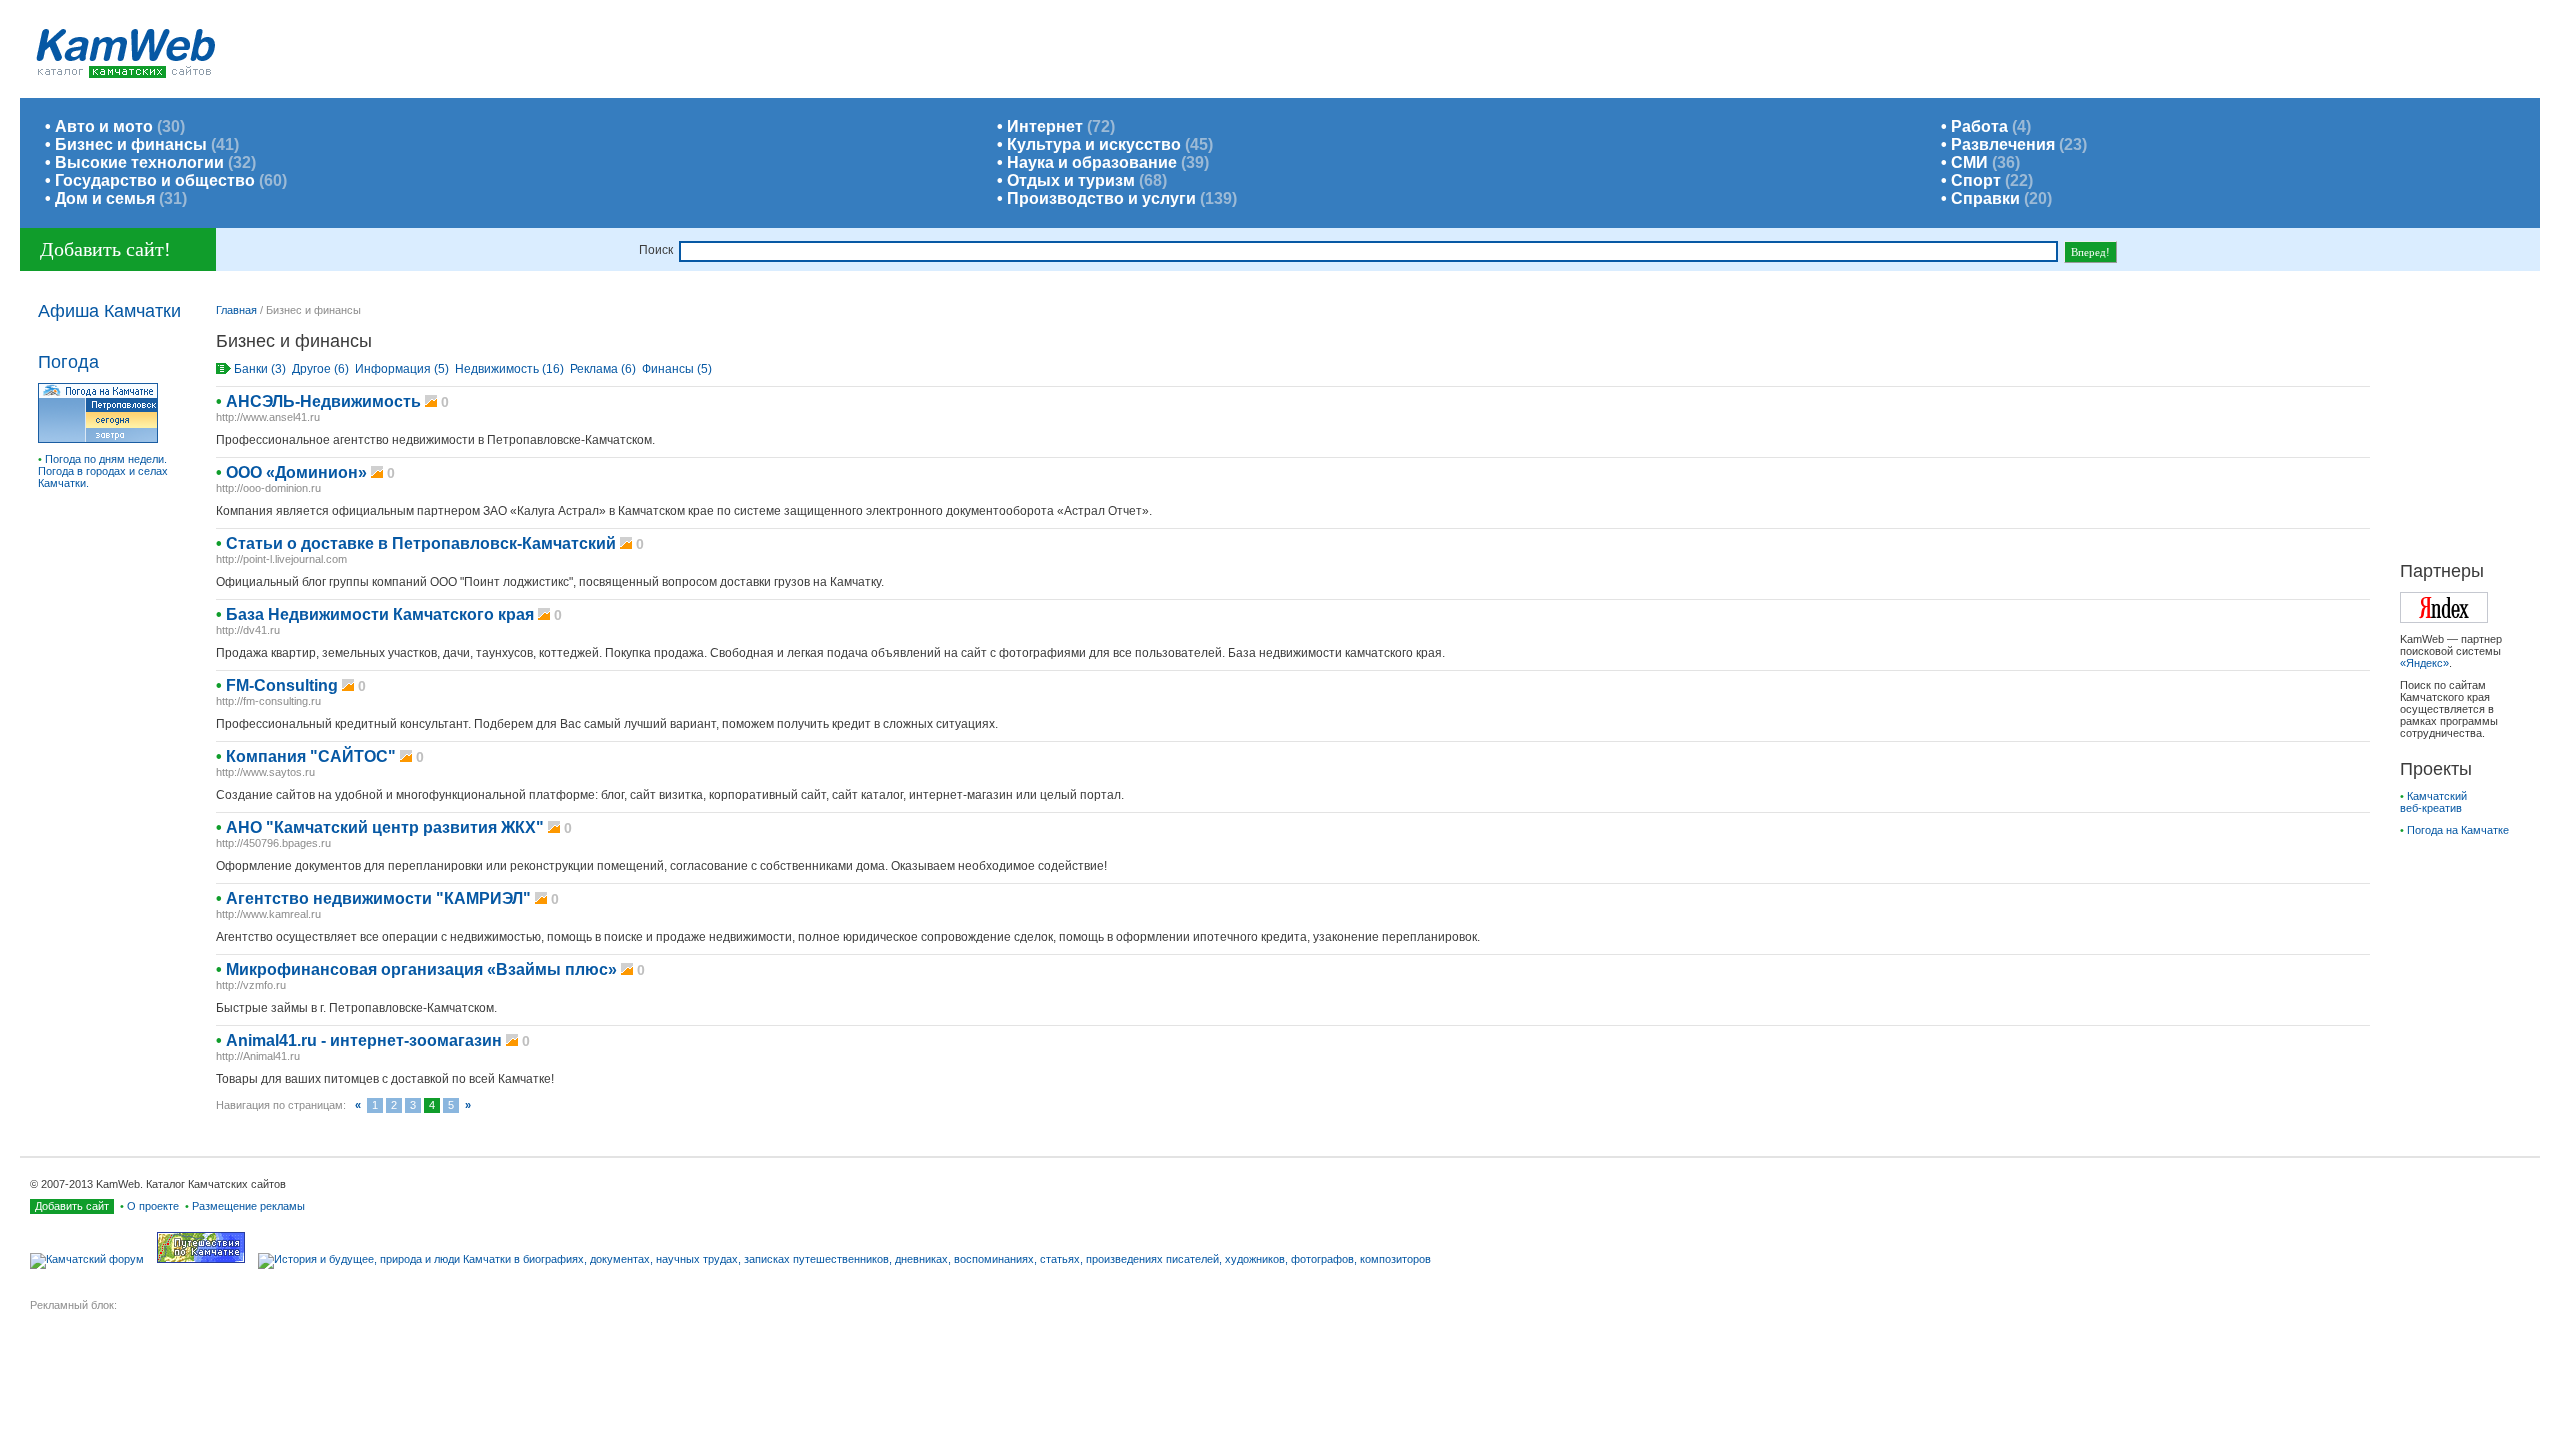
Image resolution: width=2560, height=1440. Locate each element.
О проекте (153, 1206)
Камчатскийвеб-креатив (2433, 802)
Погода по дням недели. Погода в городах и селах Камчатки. (103, 471)
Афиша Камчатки (109, 311)
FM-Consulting (282, 685)
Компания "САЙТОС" (311, 756)
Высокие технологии (139, 162)
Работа (1979, 126)
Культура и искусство (1094, 144)
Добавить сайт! (105, 249)
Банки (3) (260, 369)
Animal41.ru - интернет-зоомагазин (364, 1040)
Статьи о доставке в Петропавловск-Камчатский (421, 543)
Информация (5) (402, 369)
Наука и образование (1092, 162)
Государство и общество (155, 180)
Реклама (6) (603, 369)
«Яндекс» (2424, 663)
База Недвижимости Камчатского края (380, 614)
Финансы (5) (677, 369)
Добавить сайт (72, 1206)
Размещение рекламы (248, 1206)
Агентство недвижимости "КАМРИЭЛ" (378, 898)
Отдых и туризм (1071, 180)
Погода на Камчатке (2458, 830)
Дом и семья (105, 198)
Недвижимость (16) (509, 369)
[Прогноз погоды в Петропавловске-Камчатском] (98, 439)
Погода (68, 362)
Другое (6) (320, 369)
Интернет (1045, 126)
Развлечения (2003, 144)
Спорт (1976, 180)
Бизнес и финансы (131, 144)
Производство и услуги (1101, 198)
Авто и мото (104, 126)
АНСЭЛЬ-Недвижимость (323, 401)
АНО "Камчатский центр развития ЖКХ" (385, 827)
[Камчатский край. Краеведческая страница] (849, 1259)
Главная (236, 310)
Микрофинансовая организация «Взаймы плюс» (421, 969)
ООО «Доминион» (298, 472)
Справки (1985, 198)
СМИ (1969, 162)
